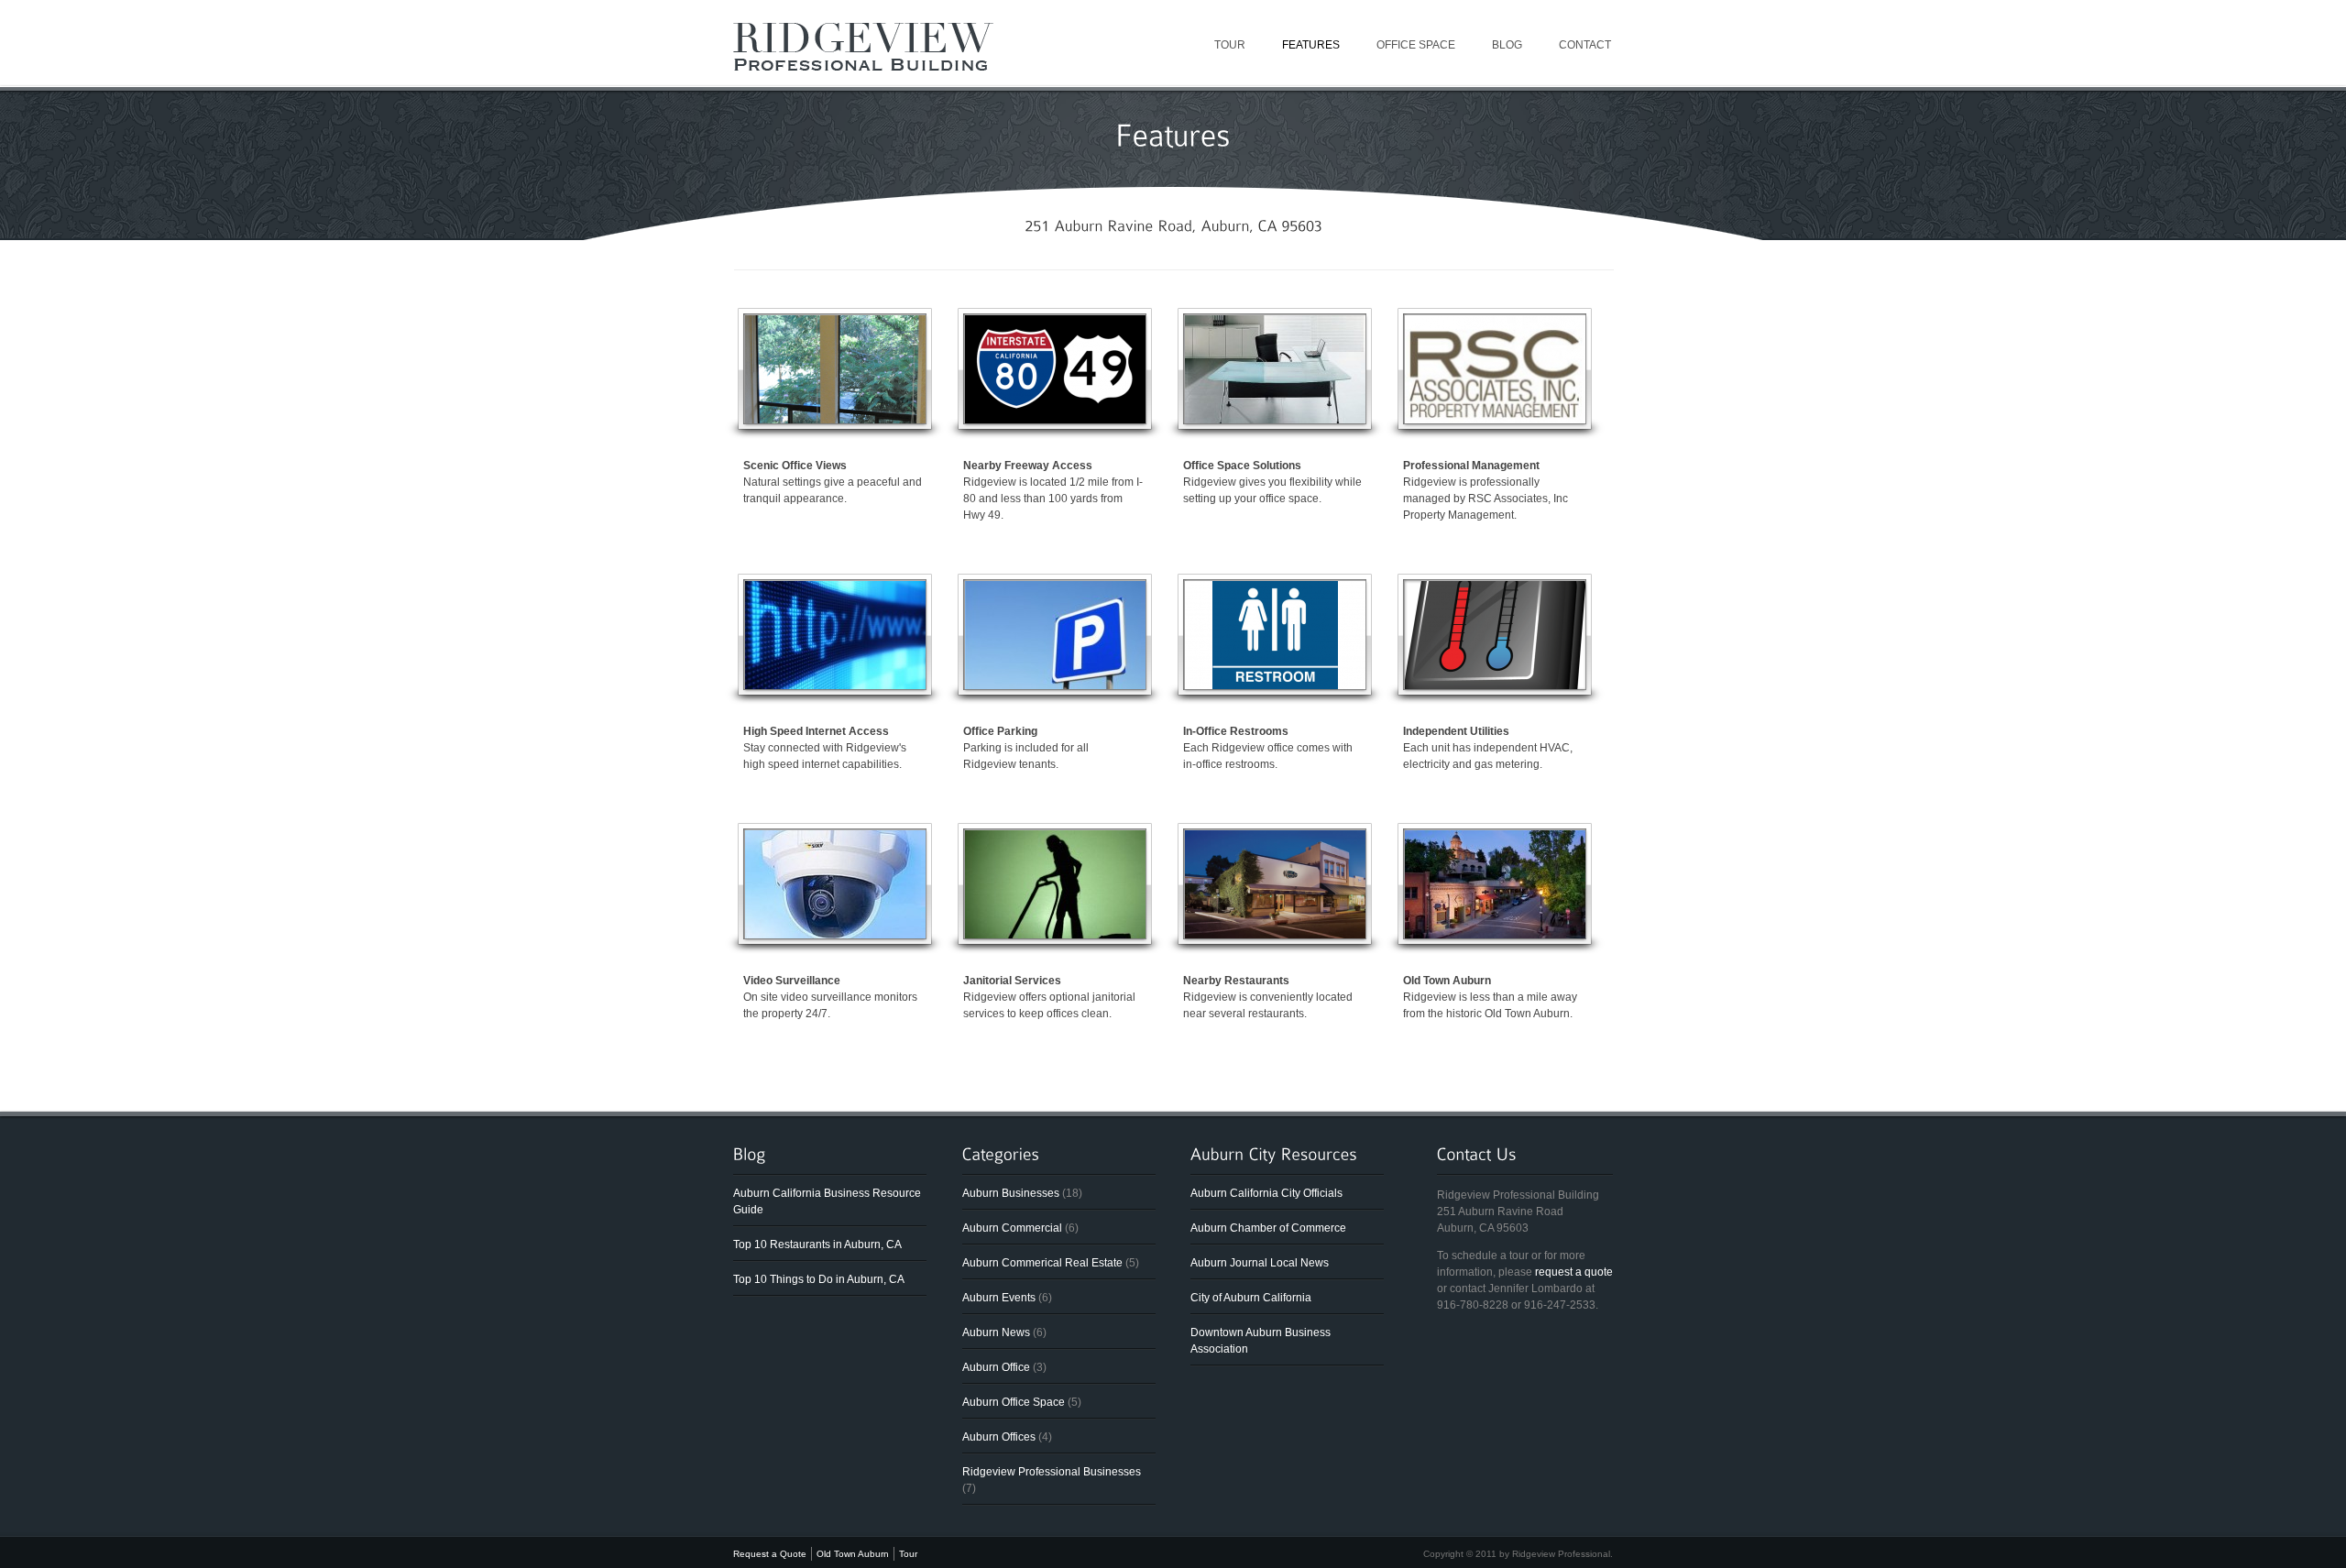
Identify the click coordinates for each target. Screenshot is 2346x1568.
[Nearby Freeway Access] (1055, 420)
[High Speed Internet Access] (835, 685)
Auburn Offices (999, 1437)
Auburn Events (999, 1298)
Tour (1230, 45)
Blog (1507, 45)
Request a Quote (770, 1554)
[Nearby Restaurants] (1275, 935)
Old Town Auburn (853, 1554)
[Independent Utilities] (1495, 685)
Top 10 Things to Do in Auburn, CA (819, 1279)
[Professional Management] (1495, 420)
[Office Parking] (1055, 685)
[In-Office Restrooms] (1275, 685)
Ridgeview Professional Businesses (1052, 1472)
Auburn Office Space (1014, 1402)
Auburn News (996, 1332)
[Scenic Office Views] (835, 420)
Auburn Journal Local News (1260, 1263)
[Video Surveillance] (835, 935)
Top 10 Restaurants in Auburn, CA (817, 1245)
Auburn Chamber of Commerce (1268, 1228)
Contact (1585, 45)
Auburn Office (996, 1367)
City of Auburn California (1251, 1298)
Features (1311, 45)
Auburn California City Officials (1266, 1193)
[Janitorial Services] (1055, 935)
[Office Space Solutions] (1275, 420)
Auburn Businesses (1011, 1193)
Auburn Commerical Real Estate (1042, 1263)
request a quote (1574, 1272)
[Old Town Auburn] (1495, 935)
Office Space (1416, 45)
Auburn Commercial (1012, 1228)
